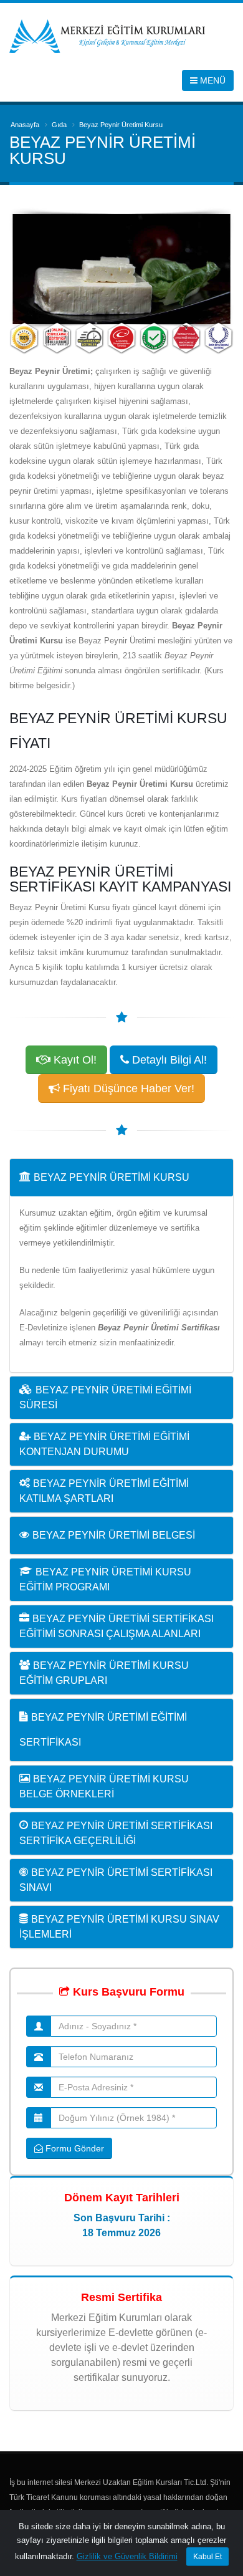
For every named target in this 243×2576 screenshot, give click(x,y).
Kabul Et (207, 2557)
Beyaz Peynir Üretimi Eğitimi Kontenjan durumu (104, 1444)
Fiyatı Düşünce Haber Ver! (127, 1089)
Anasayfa (25, 125)
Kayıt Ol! (74, 1060)
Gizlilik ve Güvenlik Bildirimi (127, 2556)
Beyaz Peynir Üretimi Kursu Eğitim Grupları (104, 1673)
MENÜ (212, 80)
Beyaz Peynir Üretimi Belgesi (114, 1535)
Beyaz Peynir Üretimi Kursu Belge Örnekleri (104, 1786)
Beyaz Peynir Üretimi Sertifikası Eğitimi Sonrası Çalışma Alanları (117, 1626)
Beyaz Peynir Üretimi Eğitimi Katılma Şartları (104, 1491)
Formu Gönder (74, 2148)
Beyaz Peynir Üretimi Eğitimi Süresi (105, 1397)
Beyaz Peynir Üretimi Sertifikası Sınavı (116, 1880)
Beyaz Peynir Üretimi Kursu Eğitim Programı (105, 1579)
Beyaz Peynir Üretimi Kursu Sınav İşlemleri (119, 1927)
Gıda (59, 125)
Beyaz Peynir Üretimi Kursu (112, 1177)
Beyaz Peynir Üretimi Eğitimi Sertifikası (103, 1730)
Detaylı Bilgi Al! (168, 1060)
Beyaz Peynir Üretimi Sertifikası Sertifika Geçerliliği (116, 1833)
